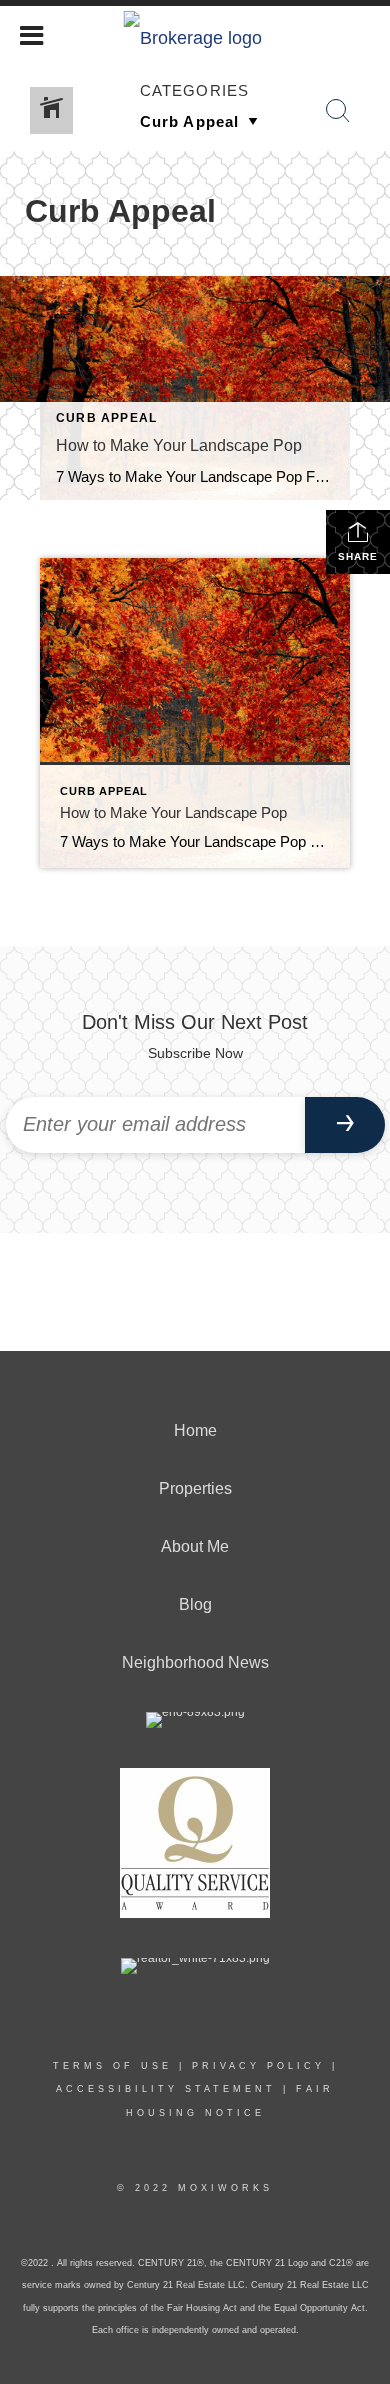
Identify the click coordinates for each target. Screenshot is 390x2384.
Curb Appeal (106, 418)
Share (358, 556)
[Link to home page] (195, 33)
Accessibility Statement (166, 2089)
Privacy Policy (258, 2066)
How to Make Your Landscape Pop (179, 445)
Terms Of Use (112, 2066)
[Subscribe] (345, 1125)
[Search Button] (338, 111)
